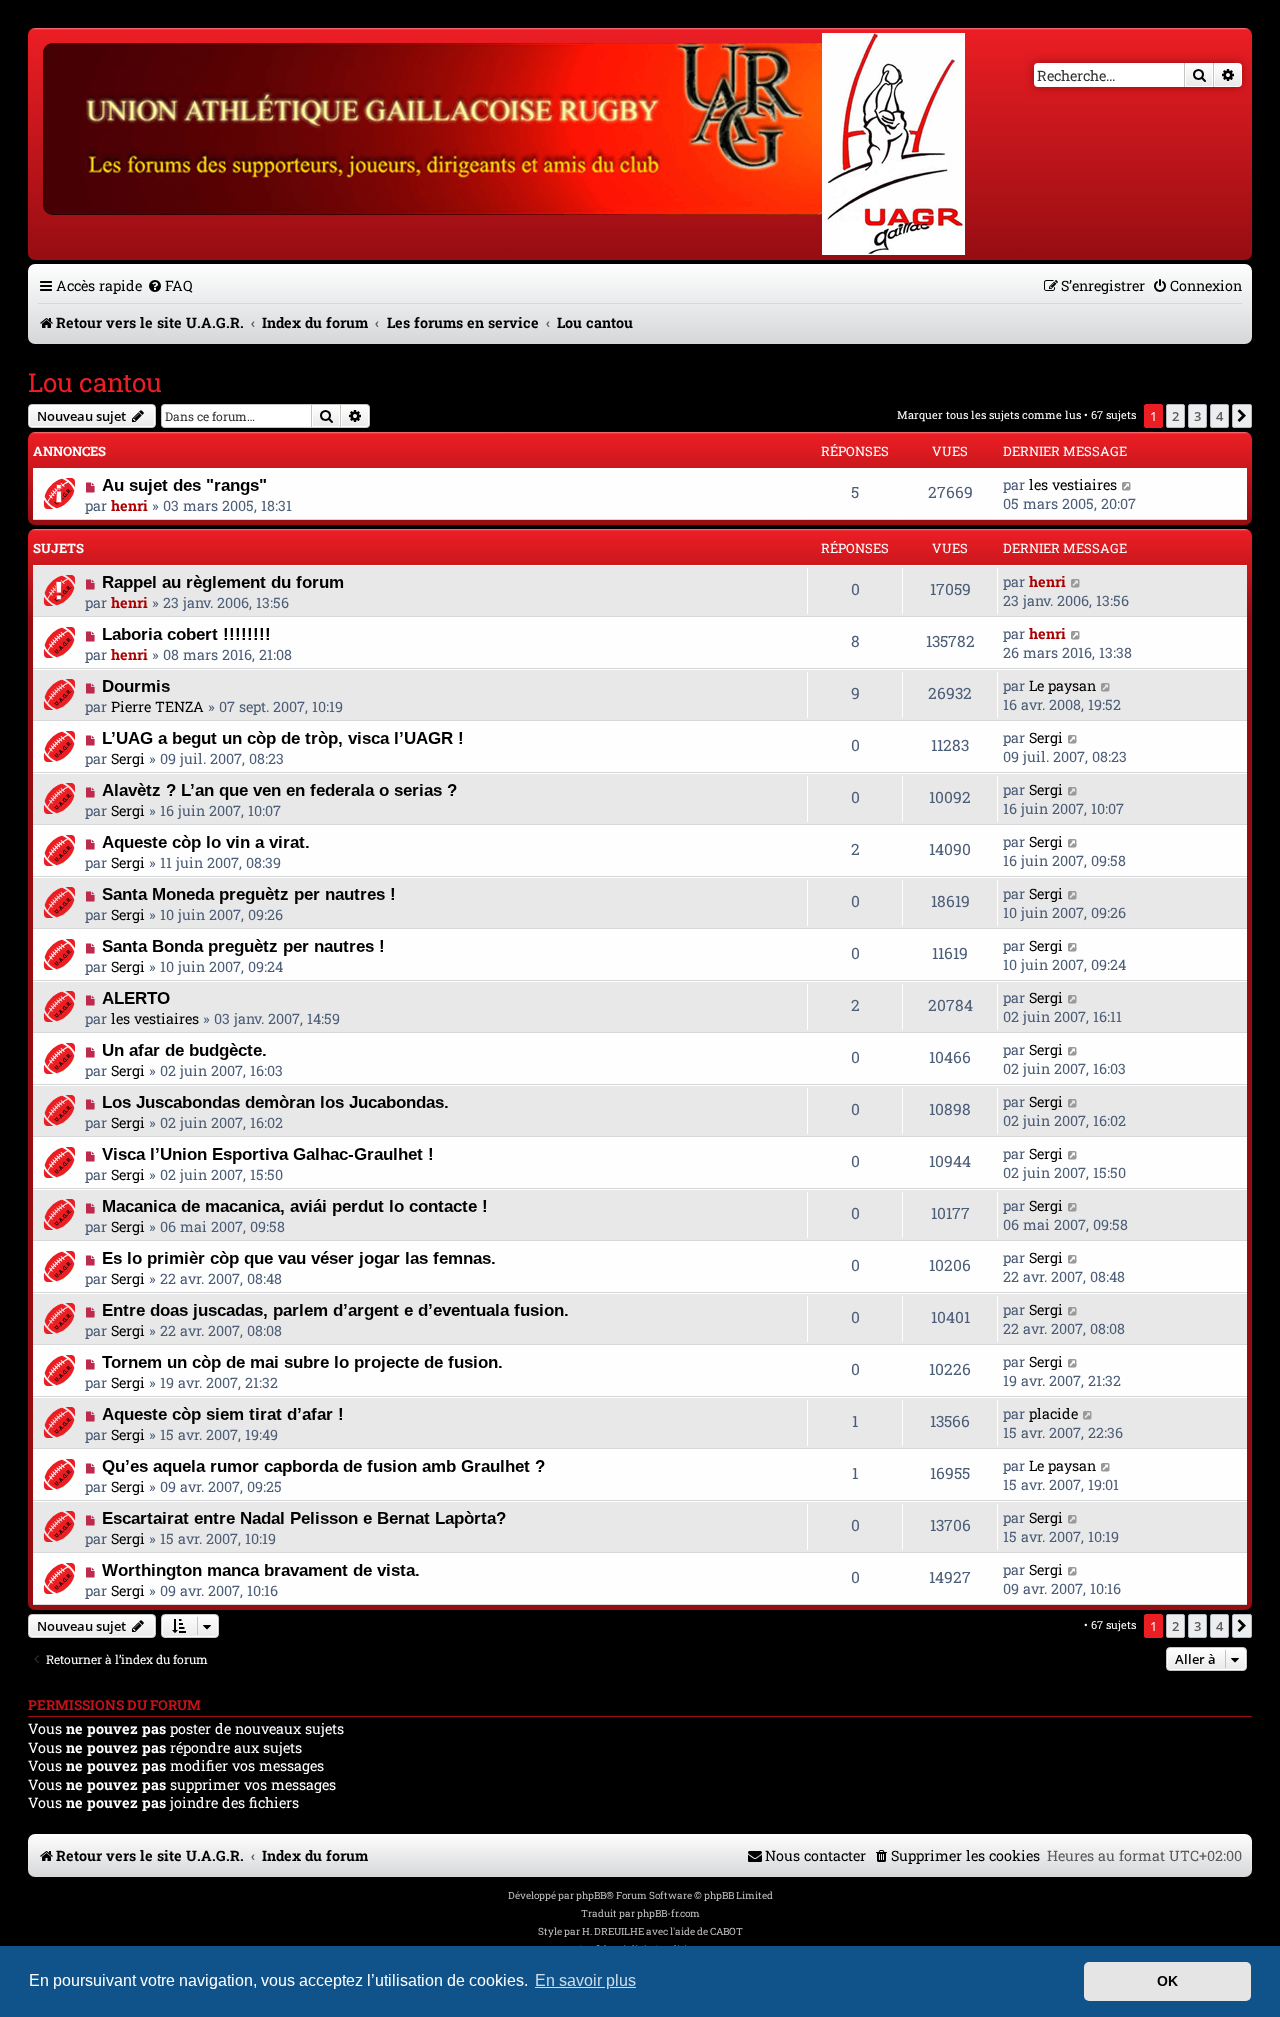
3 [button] (1197, 416)
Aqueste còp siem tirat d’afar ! (223, 1414)
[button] (1242, 416)
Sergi (128, 758)
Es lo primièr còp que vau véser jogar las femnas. (299, 1258)
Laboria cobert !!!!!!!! (186, 634)
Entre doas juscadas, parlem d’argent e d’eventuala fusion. (335, 1310)
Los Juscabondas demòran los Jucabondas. (275, 1102)
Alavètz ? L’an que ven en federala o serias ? (279, 790)
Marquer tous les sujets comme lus (989, 414)
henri (129, 505)
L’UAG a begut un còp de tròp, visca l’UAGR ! (283, 738)
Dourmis (136, 686)
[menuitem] (170, 285)
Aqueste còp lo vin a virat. (206, 842)
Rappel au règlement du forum (223, 582)
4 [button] (1219, 416)
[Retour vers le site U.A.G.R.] (436, 126)
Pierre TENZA (157, 706)
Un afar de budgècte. (184, 1050)
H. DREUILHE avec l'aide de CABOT (662, 1931)
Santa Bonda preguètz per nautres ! (243, 946)
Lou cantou (95, 382)
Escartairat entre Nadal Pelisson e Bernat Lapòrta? (304, 1518)
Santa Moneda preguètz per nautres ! (249, 894)
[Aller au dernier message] (1127, 484)
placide (1053, 1413)
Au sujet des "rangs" (184, 485)
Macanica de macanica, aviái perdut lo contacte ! (295, 1206)
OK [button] (1167, 1981)
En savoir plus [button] (585, 1980)
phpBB (591, 1895)
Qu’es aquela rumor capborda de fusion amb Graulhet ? (323, 1466)
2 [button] (1175, 416)
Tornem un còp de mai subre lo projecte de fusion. (302, 1362)
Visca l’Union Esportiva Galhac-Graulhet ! (268, 1154)
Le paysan (1062, 685)
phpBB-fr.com (668, 1913)
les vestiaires (1073, 484)
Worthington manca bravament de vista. (261, 1570)
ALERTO (136, 998)
